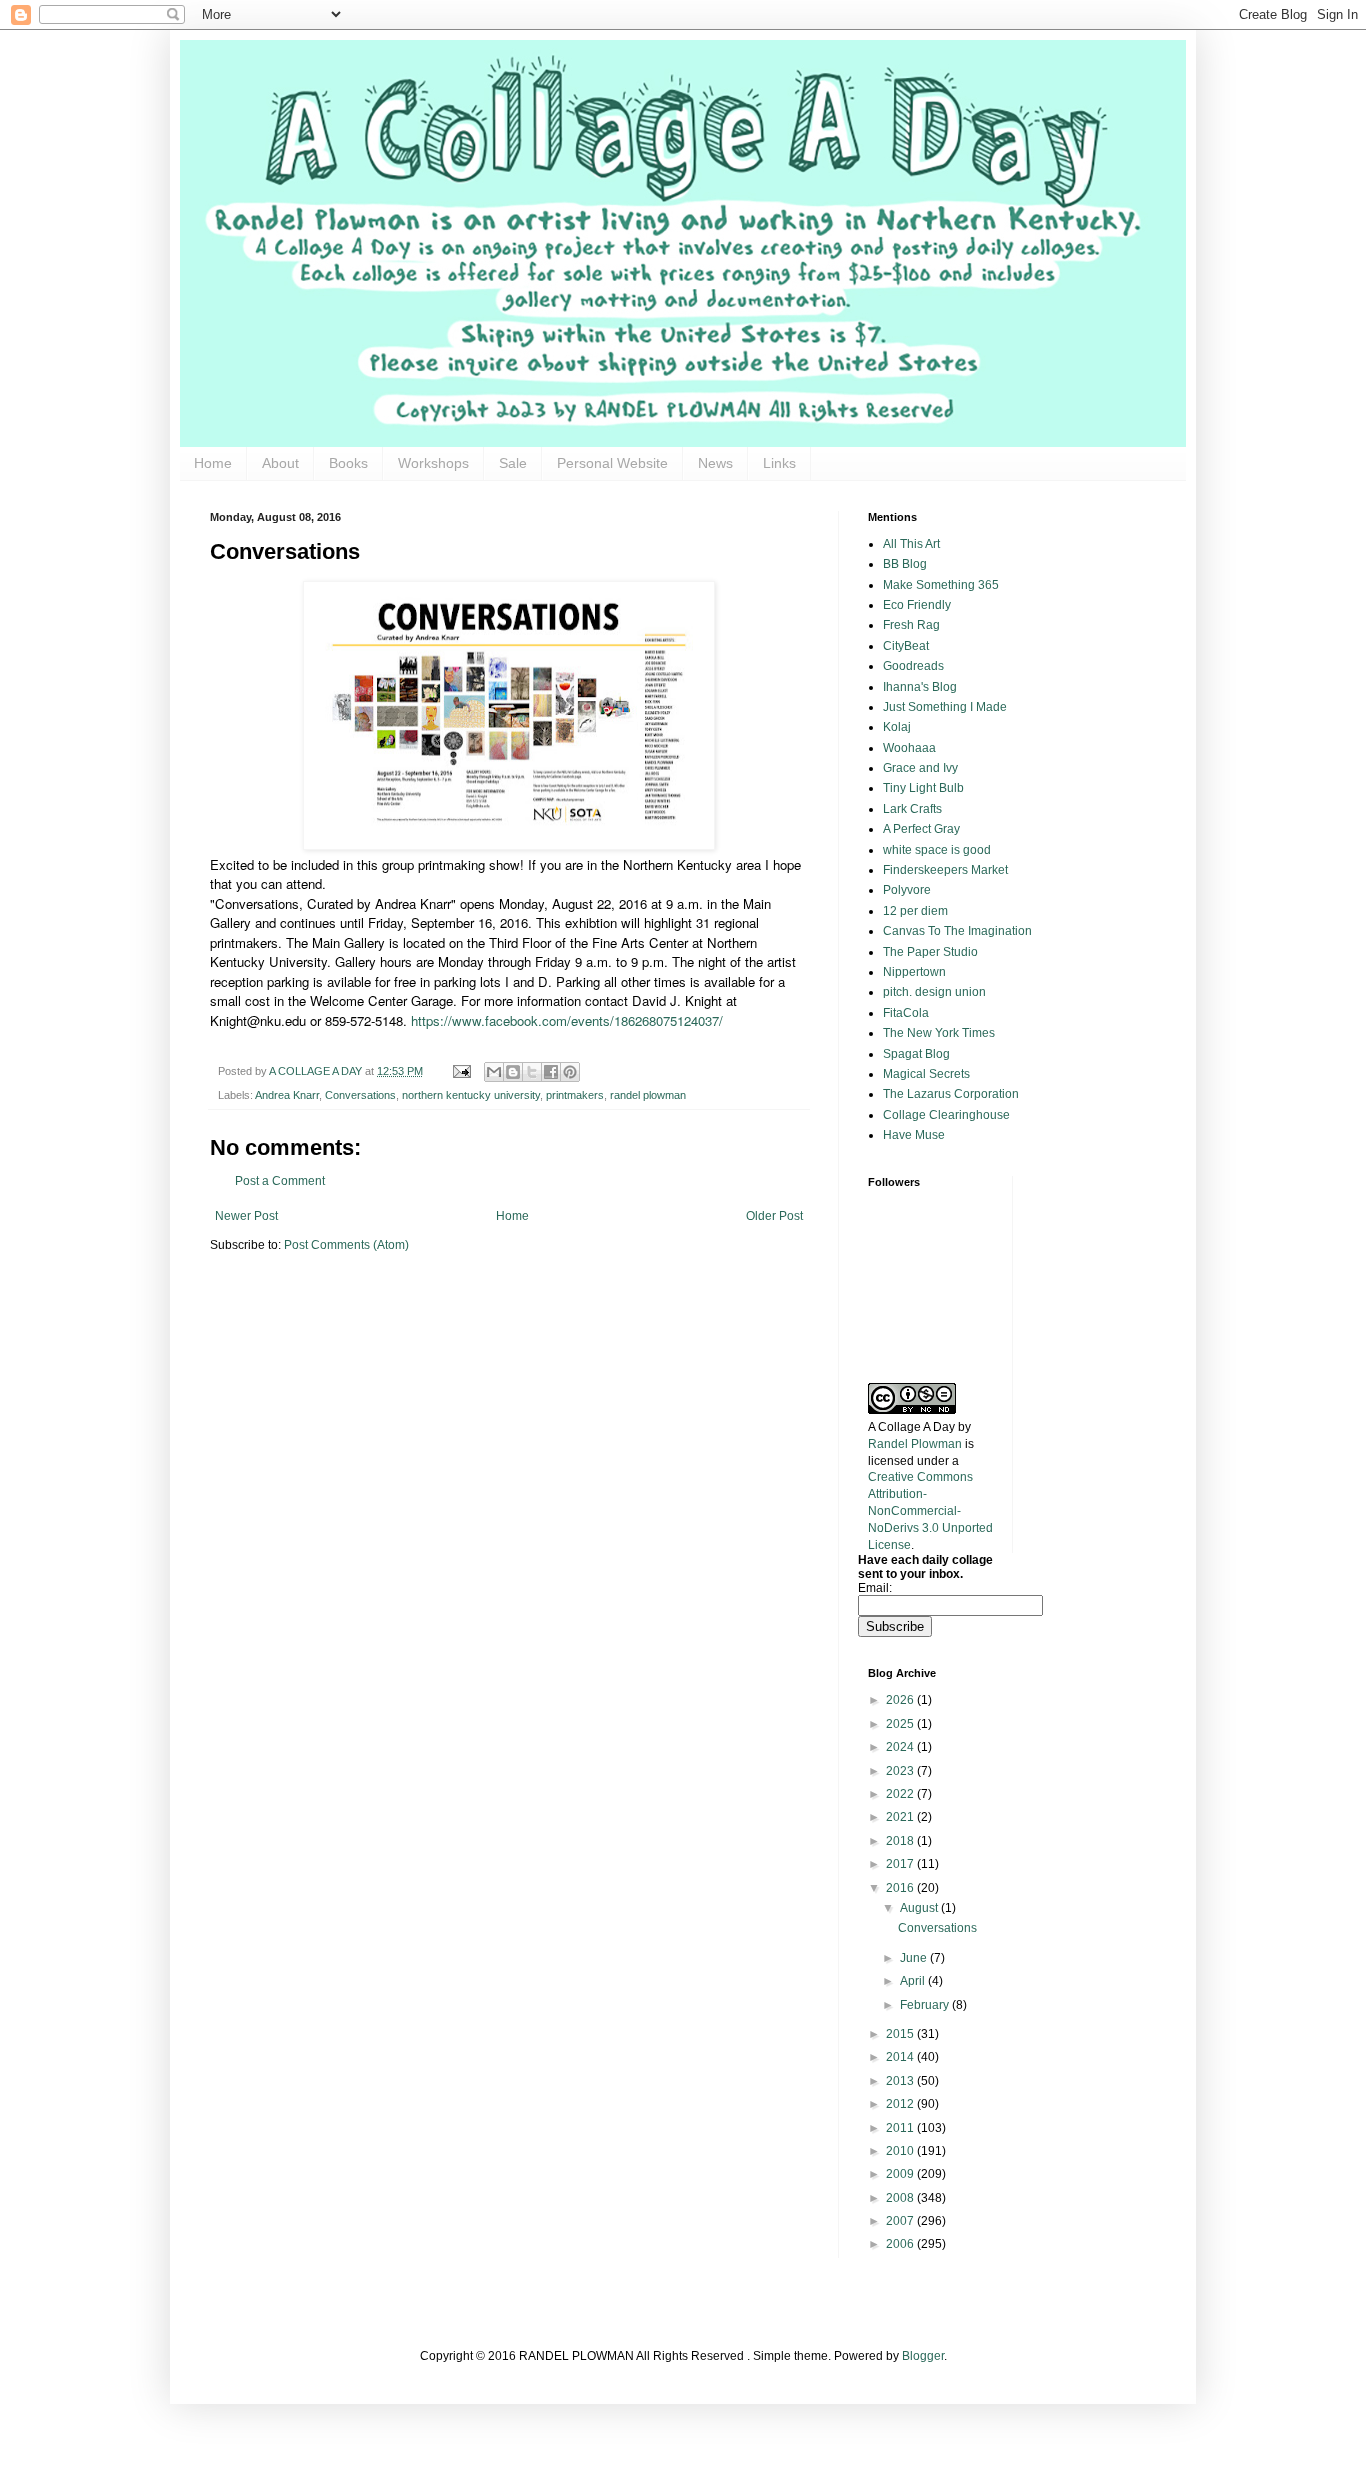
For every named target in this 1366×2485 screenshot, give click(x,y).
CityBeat (906, 646)
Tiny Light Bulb (923, 788)
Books (348, 463)
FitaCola (906, 1013)
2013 (901, 2081)
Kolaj (897, 727)
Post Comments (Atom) (346, 1245)
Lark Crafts (912, 809)
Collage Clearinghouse (946, 1115)
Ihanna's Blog (920, 687)
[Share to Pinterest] (570, 1072)
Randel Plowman (915, 1444)
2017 (901, 1864)
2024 (901, 1747)
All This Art (911, 544)
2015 (901, 2034)
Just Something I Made (945, 707)
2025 (901, 1724)
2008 (901, 2198)
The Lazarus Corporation (951, 1094)
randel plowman (648, 1095)
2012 (901, 2104)
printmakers (575, 1095)
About (280, 463)
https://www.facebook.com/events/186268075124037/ (567, 1020)
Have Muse (914, 1135)
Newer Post (246, 1216)
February (926, 2005)
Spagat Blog (916, 1054)
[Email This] (494, 1072)
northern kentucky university (471, 1095)
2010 (901, 2151)
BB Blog (905, 564)
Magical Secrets (926, 1074)
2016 (901, 1888)
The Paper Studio (930, 952)
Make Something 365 (941, 585)
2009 (901, 2174)
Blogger (923, 2356)
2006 (901, 2244)
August (920, 1908)
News (715, 463)
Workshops (433, 463)
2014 (901, 2057)
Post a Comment (280, 1181)
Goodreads (913, 666)
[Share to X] (532, 1072)
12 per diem (915, 911)
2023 (901, 1771)
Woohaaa (909, 748)
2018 (901, 1841)
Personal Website (612, 463)
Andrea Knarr (287, 1095)
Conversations (360, 1095)
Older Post (774, 1216)
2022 (901, 1794)
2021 (901, 1817)
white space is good (937, 850)
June (915, 1958)
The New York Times (939, 1033)
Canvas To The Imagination (957, 931)
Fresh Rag (911, 625)
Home (213, 463)
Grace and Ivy (920, 768)
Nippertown (914, 972)
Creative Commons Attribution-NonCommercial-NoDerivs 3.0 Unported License (930, 1510)
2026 (901, 1700)
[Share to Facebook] (551, 1072)
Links (779, 463)
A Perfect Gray (921, 829)
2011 (901, 2128)
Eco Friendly (917, 605)
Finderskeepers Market (945, 870)
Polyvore (907, 890)
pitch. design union (934, 992)
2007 (901, 2221)
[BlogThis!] (513, 1072)
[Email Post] (461, 1071)
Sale (513, 463)
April (914, 1981)
